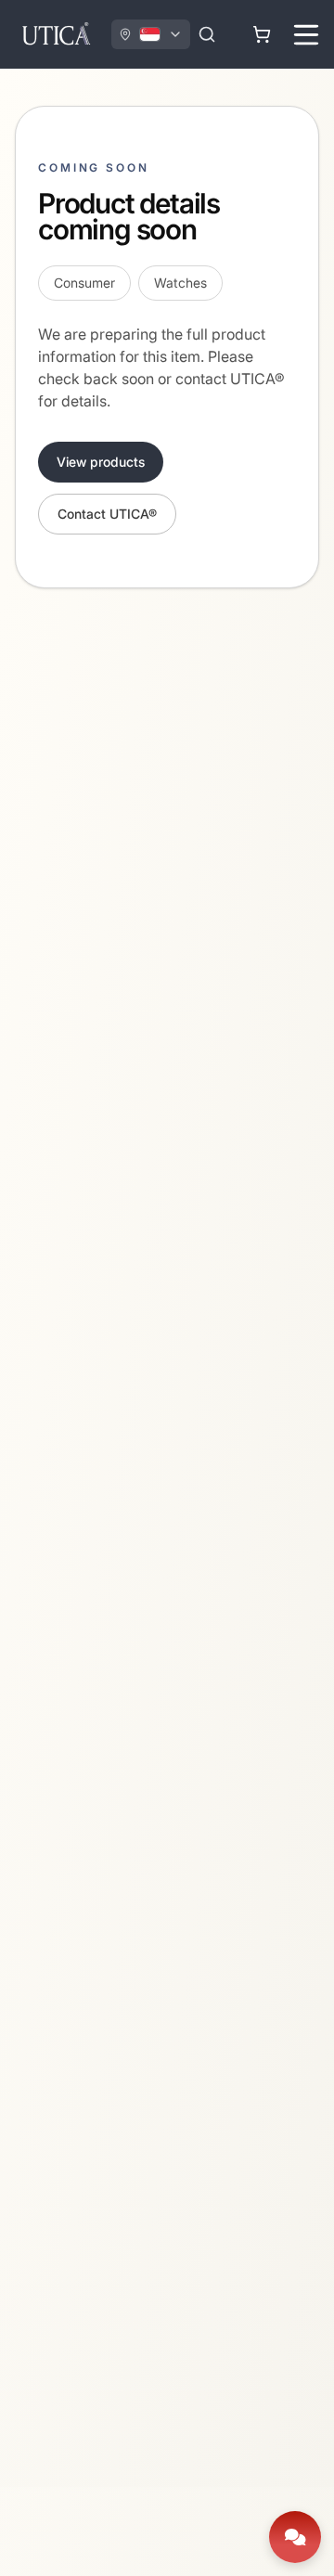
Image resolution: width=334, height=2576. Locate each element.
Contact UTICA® (107, 514)
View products (101, 462)
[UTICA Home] (56, 34)
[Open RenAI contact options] (295, 2537)
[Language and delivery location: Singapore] (151, 34)
